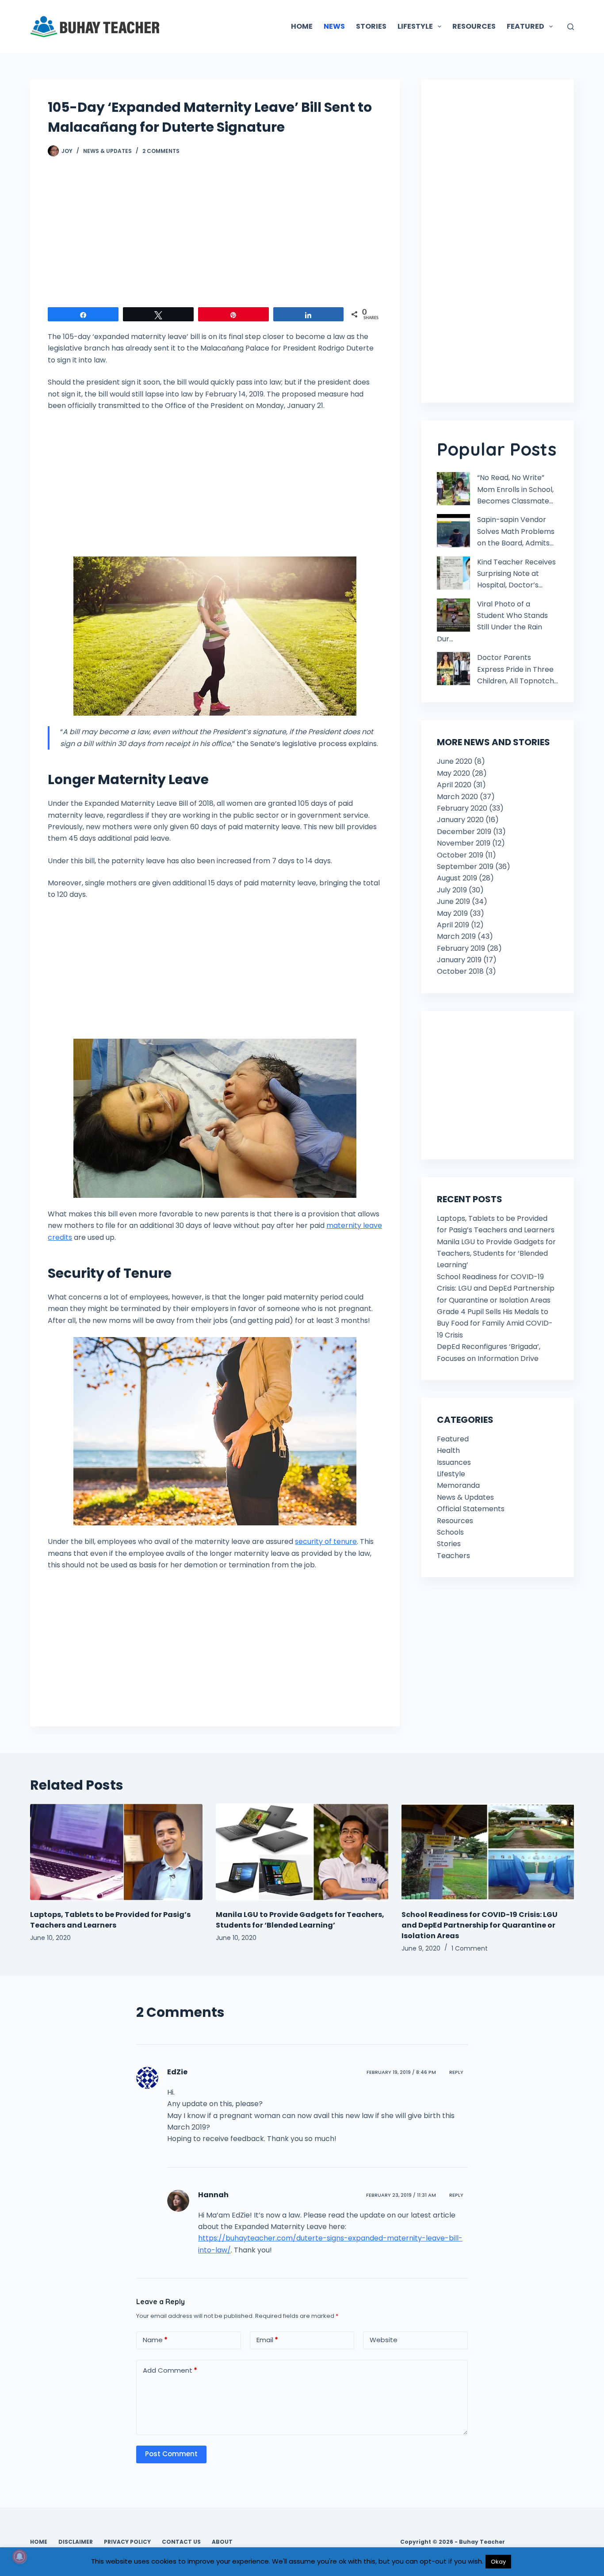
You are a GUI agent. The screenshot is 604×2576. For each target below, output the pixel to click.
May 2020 (453, 773)
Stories (449, 1544)
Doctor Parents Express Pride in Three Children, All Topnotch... (518, 669)
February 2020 (462, 808)
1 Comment (470, 1948)
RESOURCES (474, 26)
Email (267, 2340)
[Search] (571, 27)
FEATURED (526, 26)
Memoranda (458, 1485)
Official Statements (471, 1509)
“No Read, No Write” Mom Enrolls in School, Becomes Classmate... (515, 489)
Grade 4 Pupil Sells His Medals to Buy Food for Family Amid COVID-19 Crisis (495, 1323)
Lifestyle (451, 1474)
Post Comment (171, 2454)
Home (39, 2542)
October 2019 (460, 855)
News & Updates (107, 151)
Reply (456, 2072)
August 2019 (457, 878)
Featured (453, 1439)
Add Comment (170, 2370)
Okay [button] (498, 2562)
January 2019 (459, 960)
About (222, 2542)
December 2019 (464, 832)
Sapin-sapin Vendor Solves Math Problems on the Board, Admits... (516, 531)
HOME (302, 26)
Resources (455, 1521)
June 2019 (453, 901)
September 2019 (465, 867)
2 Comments (161, 151)
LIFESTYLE (415, 26)
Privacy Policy (127, 2542)
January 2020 (460, 820)
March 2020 (457, 797)
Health (448, 1450)
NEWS (334, 26)
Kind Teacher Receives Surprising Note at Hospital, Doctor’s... (516, 574)
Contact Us (181, 2542)
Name (155, 2340)
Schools (450, 1532)
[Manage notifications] (19, 2557)
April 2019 (453, 925)
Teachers (453, 1556)
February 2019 (461, 948)
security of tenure (326, 1541)
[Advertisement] (215, 236)
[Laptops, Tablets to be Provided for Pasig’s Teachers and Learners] (116, 1852)
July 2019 (452, 890)
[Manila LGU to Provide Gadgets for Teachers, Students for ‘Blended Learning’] (302, 1852)
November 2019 (464, 843)
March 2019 (456, 936)
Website (384, 2340)
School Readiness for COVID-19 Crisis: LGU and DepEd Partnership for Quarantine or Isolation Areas (496, 1288)
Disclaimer (76, 2542)
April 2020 (454, 785)
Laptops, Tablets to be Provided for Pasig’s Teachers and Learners (110, 1920)
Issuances (454, 1462)
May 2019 (452, 913)
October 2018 (460, 971)
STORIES (371, 26)
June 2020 (455, 761)
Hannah (213, 2195)
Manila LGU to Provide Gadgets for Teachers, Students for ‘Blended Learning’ (496, 1254)
